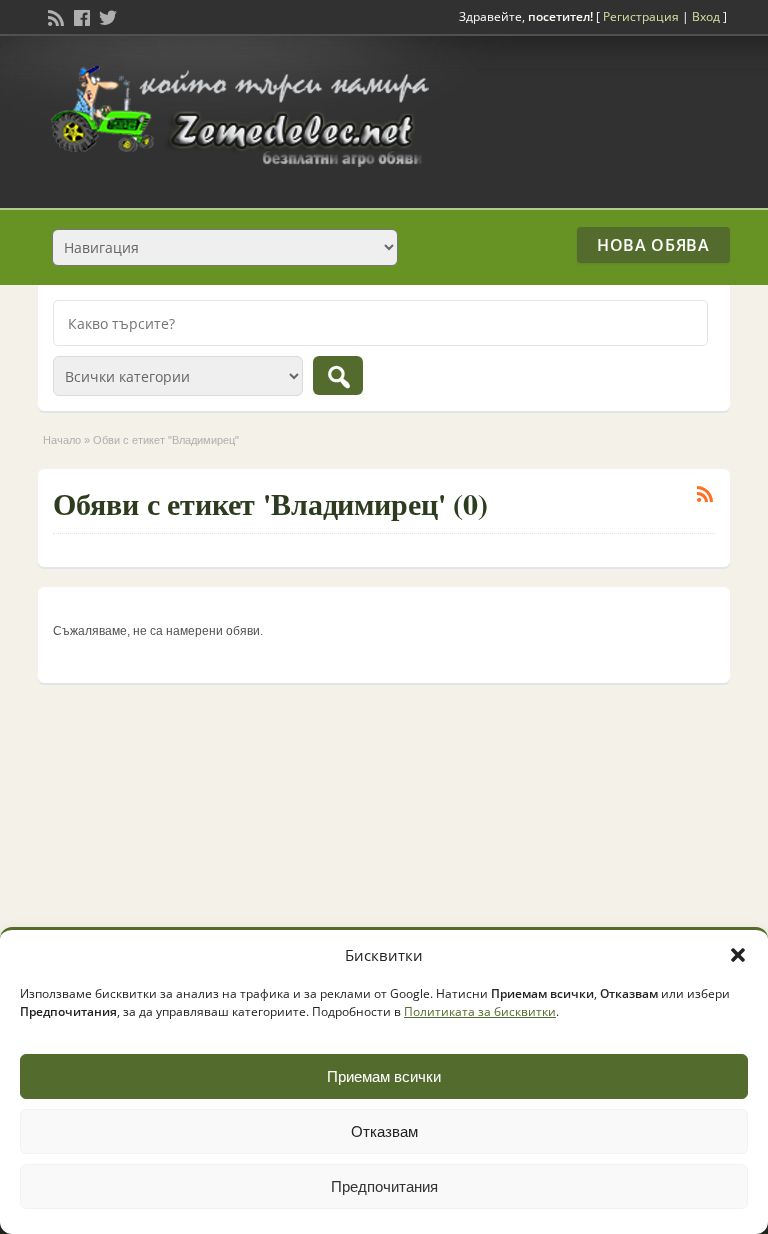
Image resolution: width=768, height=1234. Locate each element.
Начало (62, 440)
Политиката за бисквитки (480, 1011)
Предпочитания (384, 1186)
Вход (706, 16)
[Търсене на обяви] (338, 375)
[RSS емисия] (54, 16)
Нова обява (653, 245)
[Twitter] (106, 16)
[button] (738, 955)
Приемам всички (384, 1076)
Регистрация (641, 16)
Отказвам (384, 1131)
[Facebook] (80, 16)
